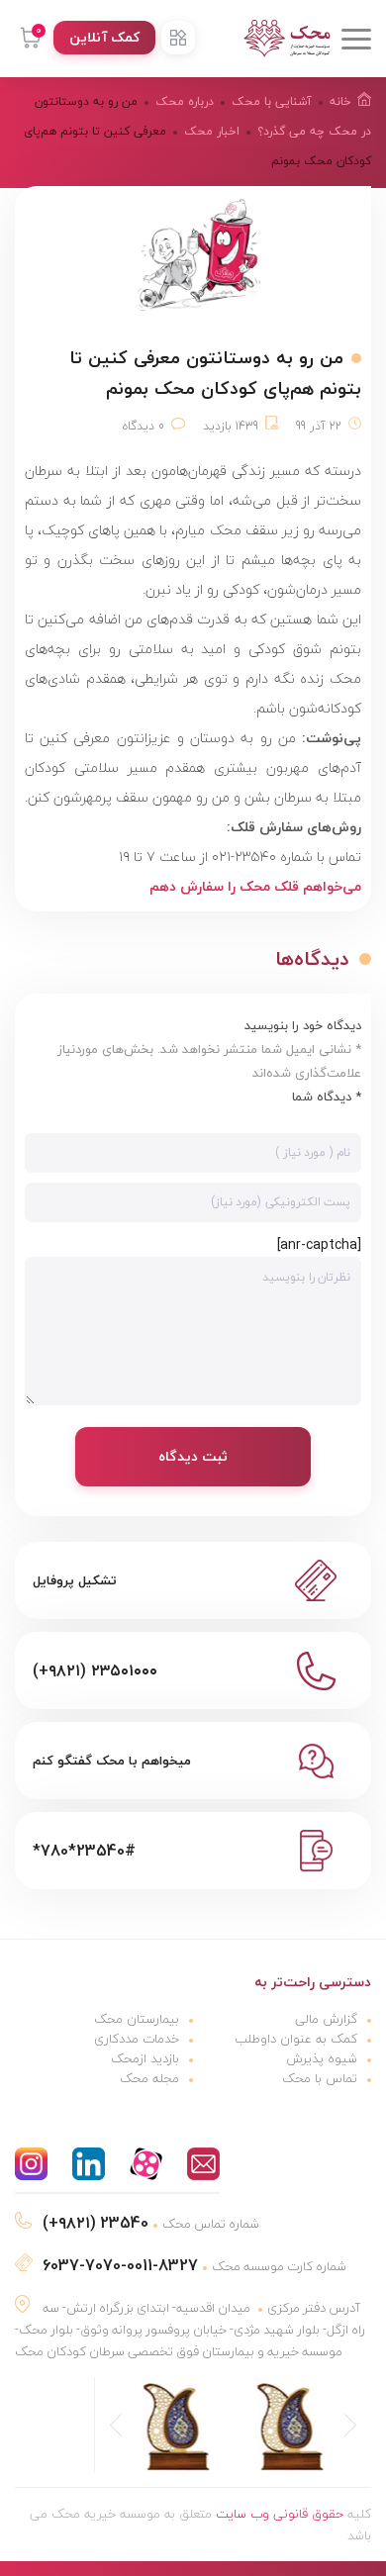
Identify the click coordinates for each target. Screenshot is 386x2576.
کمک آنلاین (104, 37)
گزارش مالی (326, 2019)
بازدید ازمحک (145, 2058)
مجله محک (149, 2078)
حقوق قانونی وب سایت (280, 2514)
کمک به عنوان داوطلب (296, 2039)
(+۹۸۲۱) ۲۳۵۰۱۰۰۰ (95, 1670)
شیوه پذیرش (322, 2058)
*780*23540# (84, 1851)
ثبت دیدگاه (193, 1456)
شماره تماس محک (151, 2224)
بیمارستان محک (137, 2019)
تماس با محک (320, 2078)
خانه (340, 101)
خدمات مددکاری (137, 2039)
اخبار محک (212, 131)
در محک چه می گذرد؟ (314, 131)
